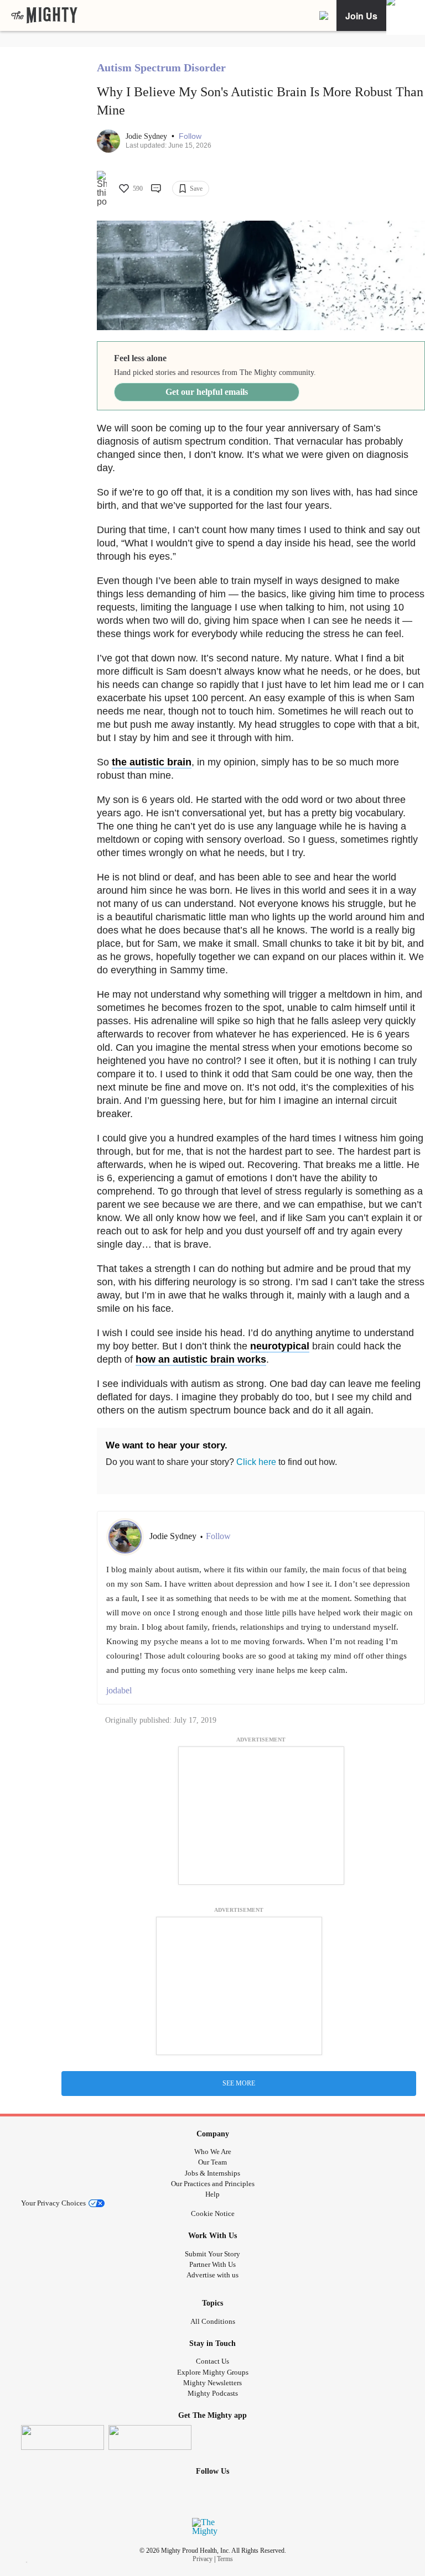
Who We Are (213, 2152)
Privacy (203, 2559)
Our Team (212, 2162)
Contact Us (212, 2361)
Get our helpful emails (207, 392)
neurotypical (280, 1346)
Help (212, 2194)
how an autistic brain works (201, 1359)
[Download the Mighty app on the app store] (63, 2437)
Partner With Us (212, 2264)
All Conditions (213, 2321)
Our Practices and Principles (213, 2184)
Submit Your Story (212, 2254)
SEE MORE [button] (239, 2083)
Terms (225, 2559)
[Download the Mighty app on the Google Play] (150, 2437)
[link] (44, 15)
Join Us (361, 16)
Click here (256, 1462)
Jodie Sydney (147, 136)
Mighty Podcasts (213, 2393)
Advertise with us (212, 2275)
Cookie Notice (213, 2213)
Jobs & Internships (212, 2173)
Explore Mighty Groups (213, 2372)
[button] (190, 136)
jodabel (119, 1690)
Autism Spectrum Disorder (161, 67)
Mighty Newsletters (212, 2383)
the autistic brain (152, 762)
